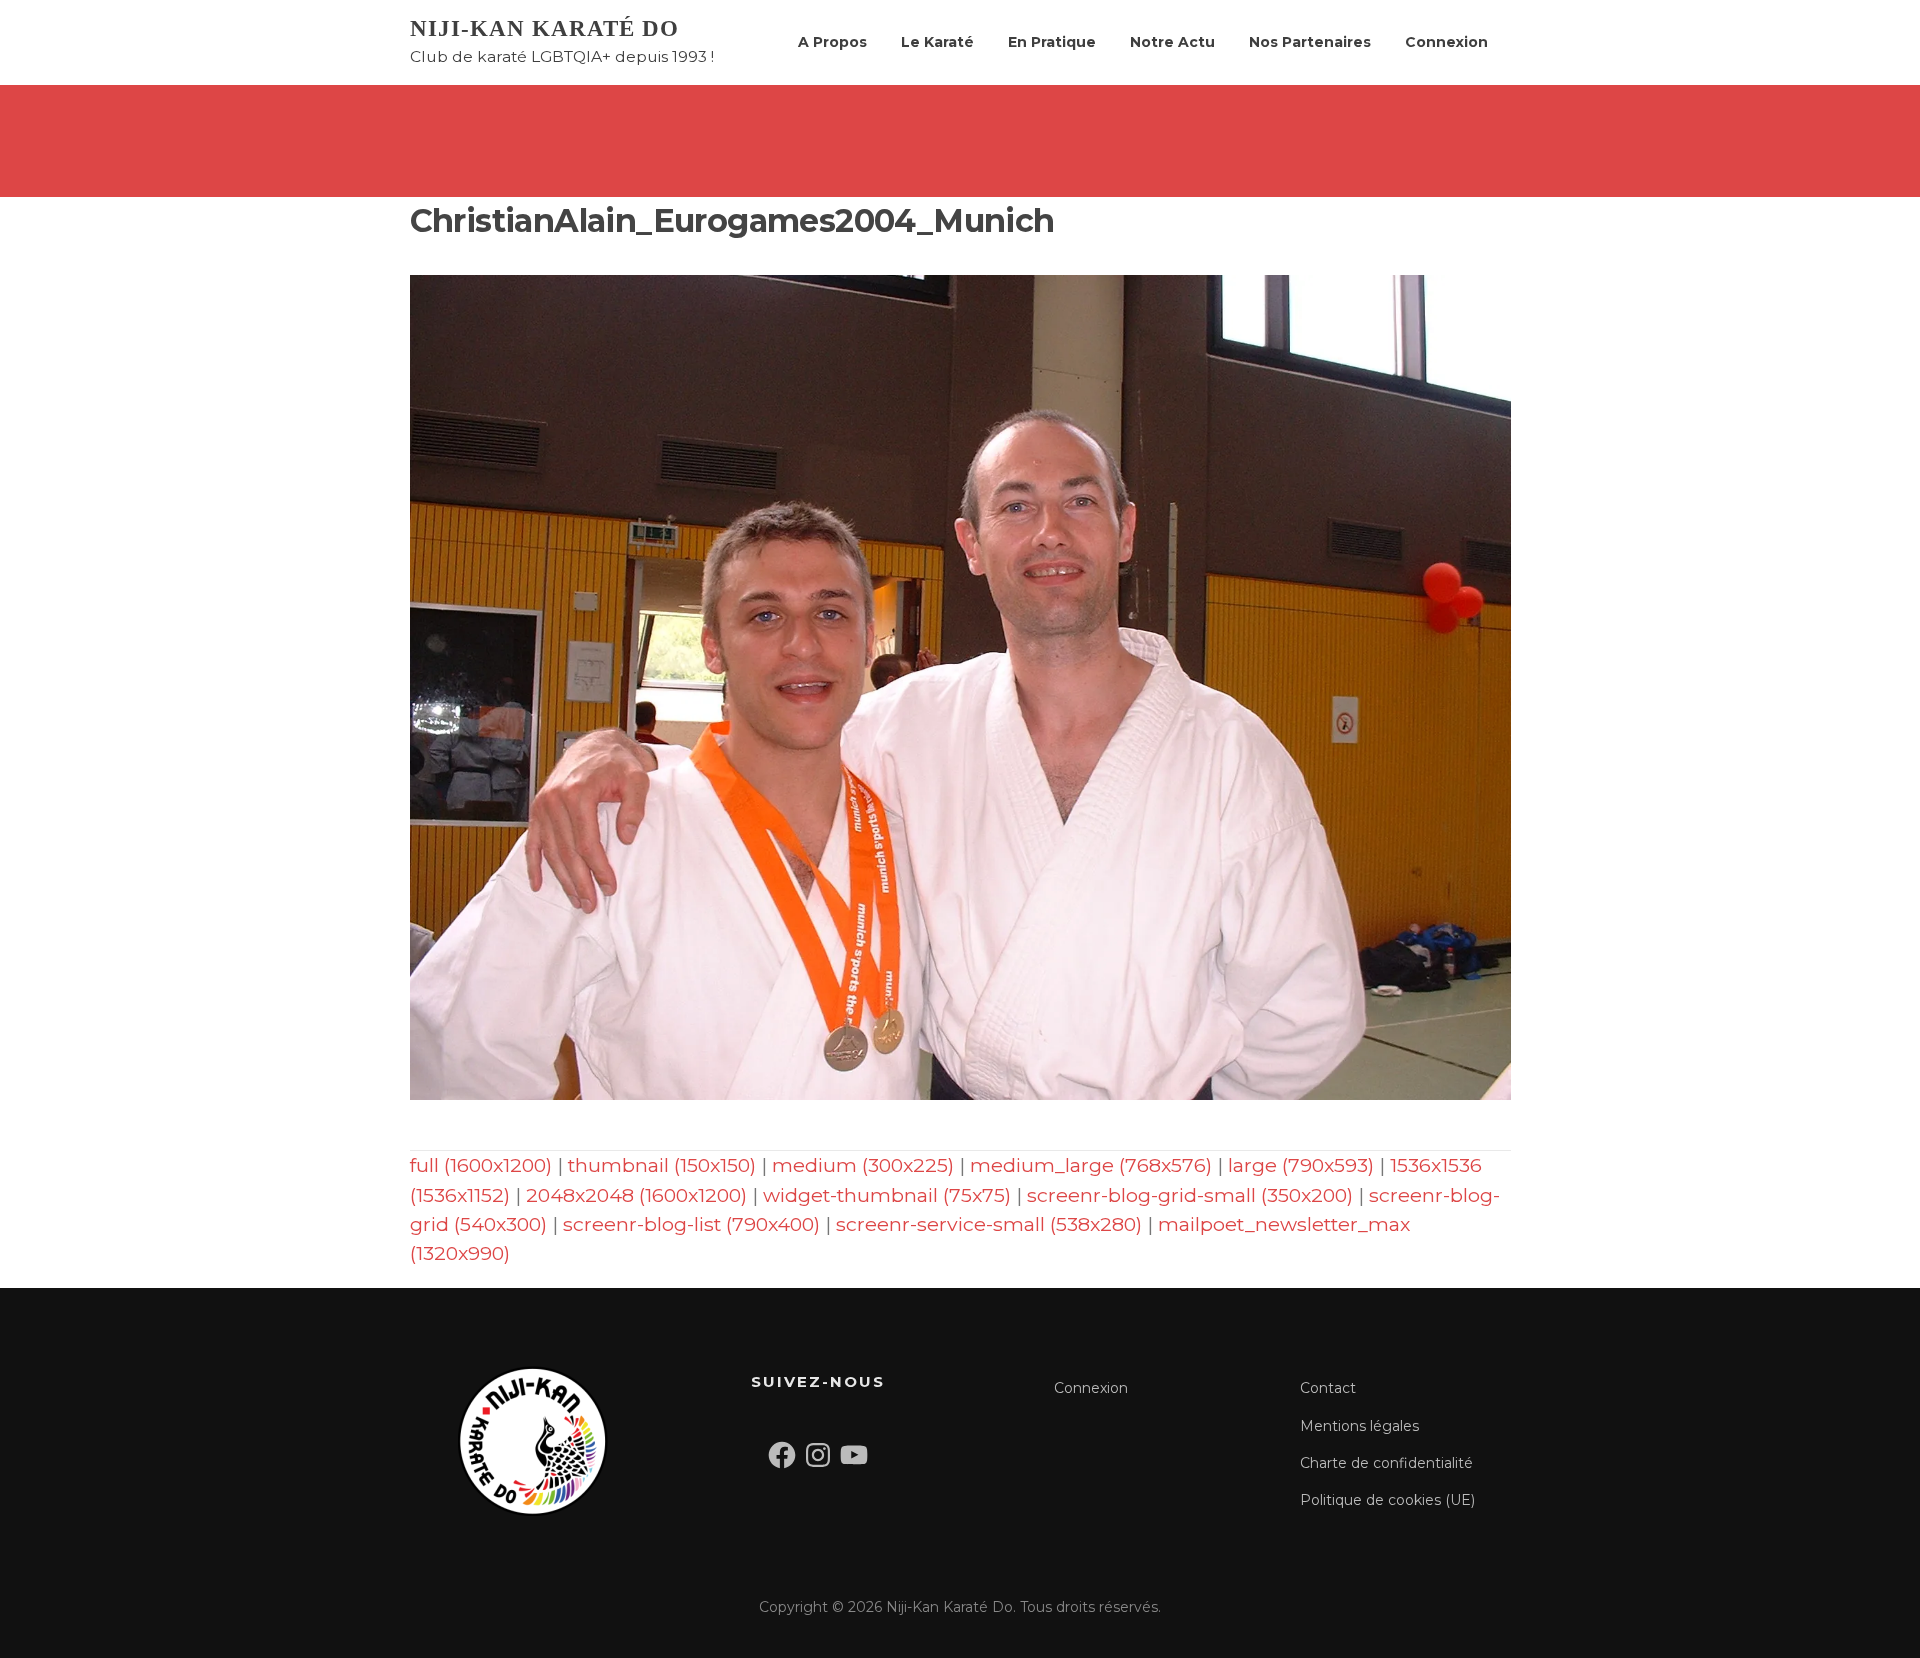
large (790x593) (1301, 1165)
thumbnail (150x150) (662, 1165)
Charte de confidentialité (1386, 1463)
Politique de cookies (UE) (1387, 1500)
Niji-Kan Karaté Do (544, 28)
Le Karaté (937, 42)
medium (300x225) (863, 1165)
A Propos (832, 42)
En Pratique (1052, 42)
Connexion (1446, 42)
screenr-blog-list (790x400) (691, 1224)
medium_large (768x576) (1091, 1165)
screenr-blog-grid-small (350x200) (1190, 1195)
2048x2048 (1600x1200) (636, 1195)
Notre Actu (1172, 42)
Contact (1328, 1388)
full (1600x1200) (481, 1165)
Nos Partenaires (1310, 42)
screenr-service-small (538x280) (989, 1224)
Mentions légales (1359, 1426)
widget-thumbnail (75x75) (887, 1195)
